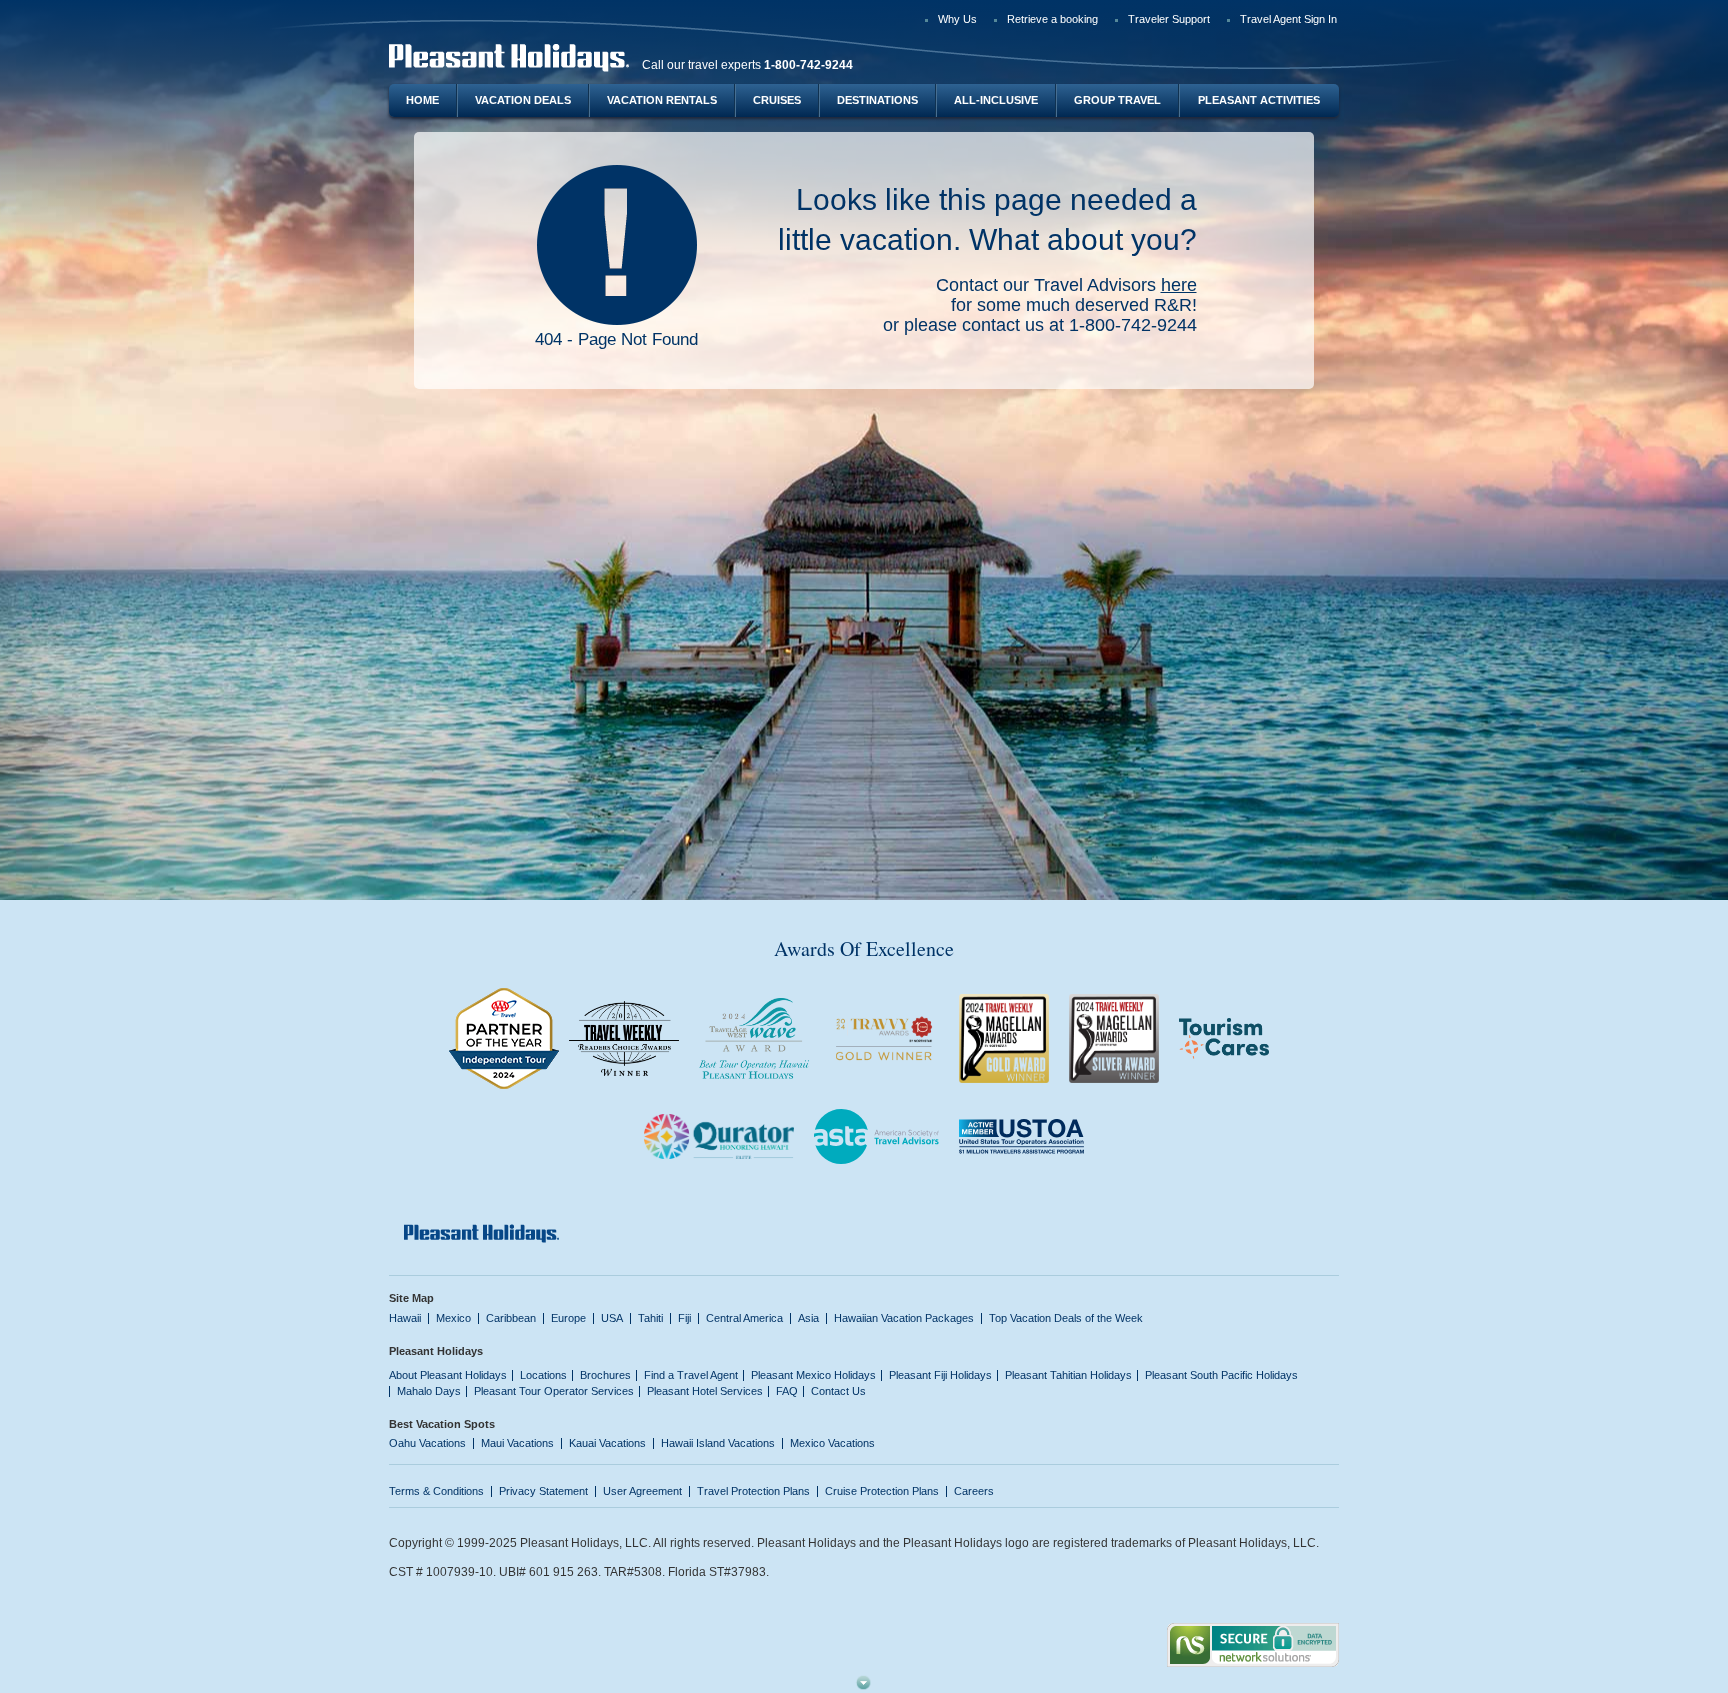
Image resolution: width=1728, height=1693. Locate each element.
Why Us (957, 19)
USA (612, 1318)
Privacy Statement (543, 1491)
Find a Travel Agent (691, 1375)
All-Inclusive (996, 100)
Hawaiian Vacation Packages (904, 1318)
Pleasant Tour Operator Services (554, 1391)
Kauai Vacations (607, 1443)
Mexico (453, 1318)
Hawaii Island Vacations (718, 1443)
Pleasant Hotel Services (705, 1391)
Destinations (877, 100)
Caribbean (511, 1318)
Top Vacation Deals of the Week (1066, 1318)
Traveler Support (1169, 19)
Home (422, 100)
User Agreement (642, 1491)
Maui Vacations (517, 1443)
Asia (808, 1318)
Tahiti (650, 1318)
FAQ (787, 1391)
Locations (543, 1375)
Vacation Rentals (662, 100)
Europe (568, 1318)
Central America (744, 1318)
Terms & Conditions (436, 1491)
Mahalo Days (429, 1391)
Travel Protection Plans (753, 1491)
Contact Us (838, 1391)
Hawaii (405, 1318)
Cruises (777, 100)
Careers (974, 1491)
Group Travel (1117, 100)
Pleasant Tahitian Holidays (1068, 1375)
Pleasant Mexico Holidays (813, 1375)
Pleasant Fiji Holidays (940, 1375)
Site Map (411, 1298)
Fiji (684, 1318)
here (1179, 285)
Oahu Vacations (427, 1443)
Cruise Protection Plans (882, 1491)
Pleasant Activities (1259, 100)
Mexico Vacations (832, 1443)
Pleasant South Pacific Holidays (1221, 1375)
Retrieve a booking (1052, 19)
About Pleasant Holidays (448, 1375)
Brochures (605, 1375)
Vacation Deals (523, 100)
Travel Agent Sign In (1288, 19)
